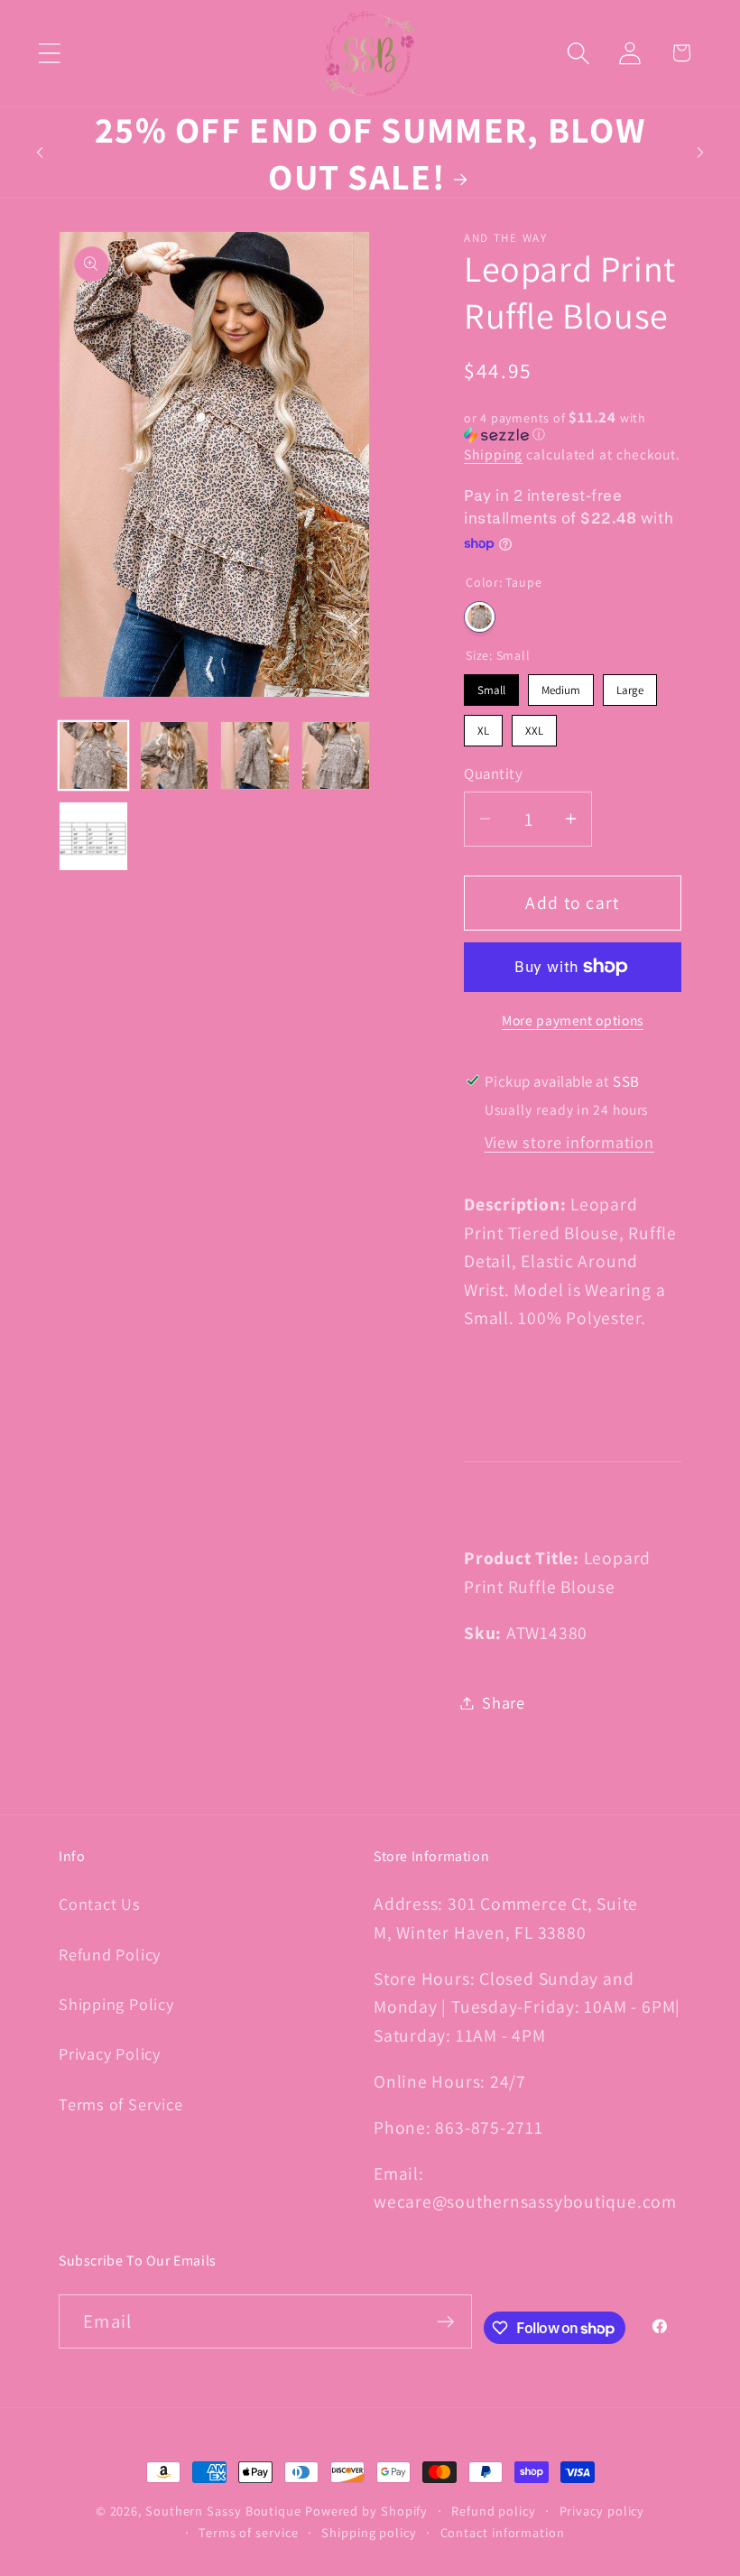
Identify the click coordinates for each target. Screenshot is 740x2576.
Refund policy (494, 2511)
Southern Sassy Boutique (223, 2511)
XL (484, 727)
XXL (535, 727)
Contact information (503, 2532)
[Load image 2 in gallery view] (175, 756)
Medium (561, 686)
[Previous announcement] (40, 153)
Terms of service (249, 2532)
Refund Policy (110, 1954)
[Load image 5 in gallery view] (93, 836)
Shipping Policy (116, 2004)
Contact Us (100, 1904)
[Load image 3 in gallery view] (255, 756)
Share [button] (504, 1702)
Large (630, 686)
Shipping (493, 454)
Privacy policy (602, 2511)
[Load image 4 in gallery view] (336, 756)
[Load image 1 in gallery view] (93, 756)
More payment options (573, 1020)
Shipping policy (369, 2532)
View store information (569, 1142)
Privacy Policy (110, 2053)
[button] (49, 53)
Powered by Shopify (366, 2511)
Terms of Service (120, 2104)
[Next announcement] (700, 153)
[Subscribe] (445, 2322)
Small (492, 686)
